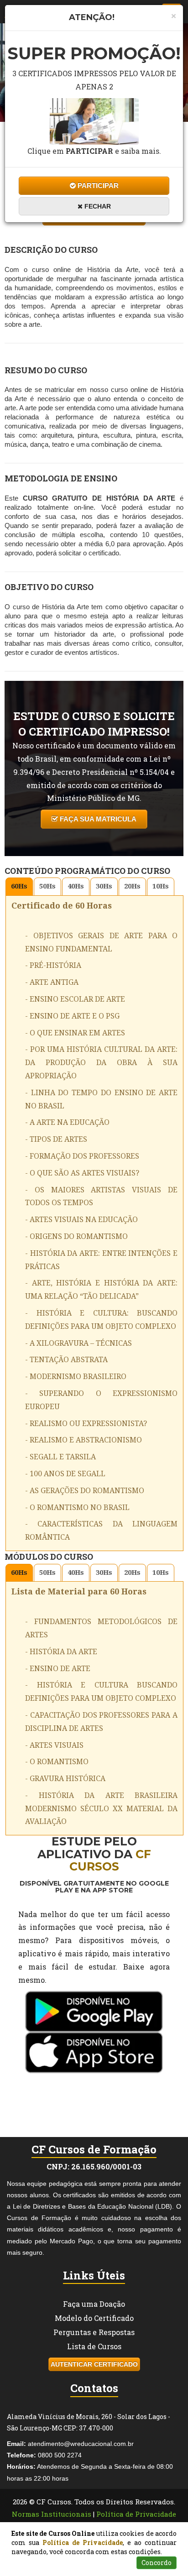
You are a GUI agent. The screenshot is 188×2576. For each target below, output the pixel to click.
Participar (97, 185)
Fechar (97, 206)
